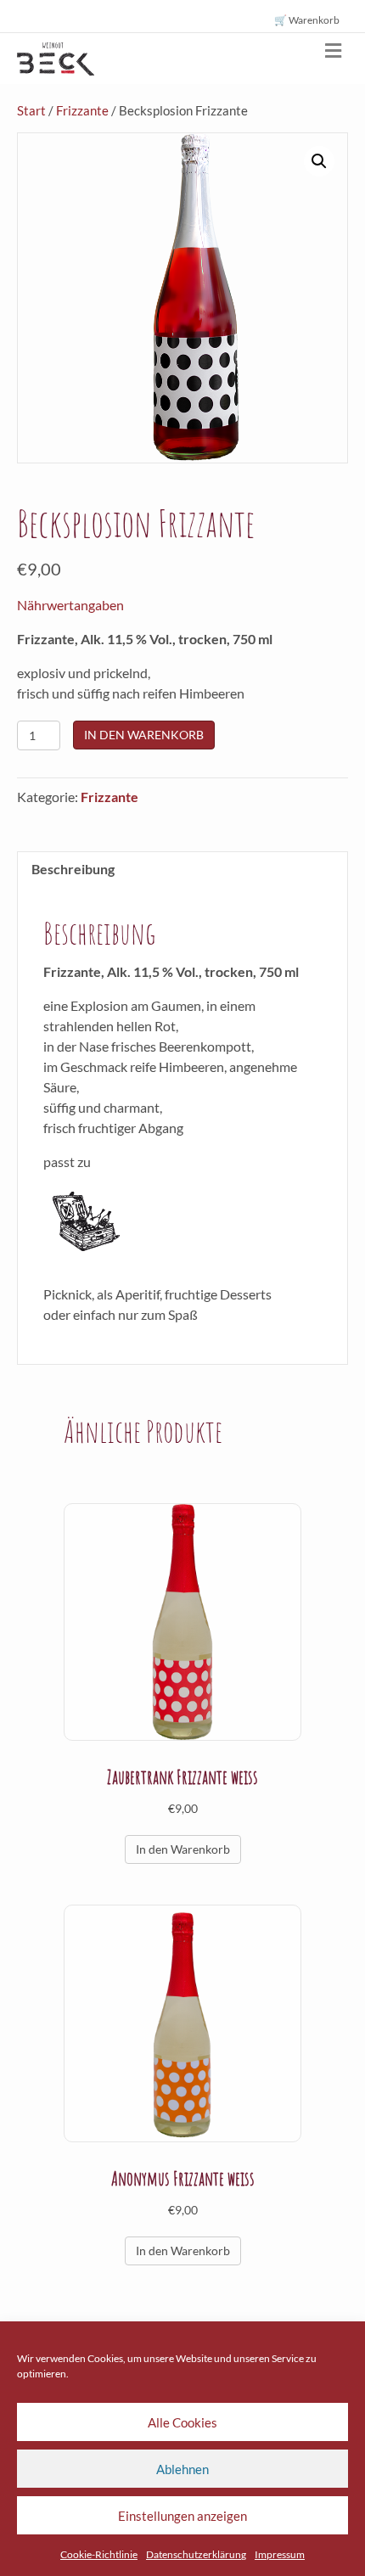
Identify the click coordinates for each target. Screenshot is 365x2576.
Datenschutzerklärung (196, 2554)
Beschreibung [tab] (73, 869)
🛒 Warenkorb (307, 20)
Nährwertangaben (70, 605)
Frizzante (82, 110)
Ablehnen (182, 2469)
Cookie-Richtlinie (99, 2554)
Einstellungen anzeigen (182, 2516)
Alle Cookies (182, 2422)
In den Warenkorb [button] (183, 1849)
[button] (319, 161)
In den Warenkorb (144, 735)
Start (31, 110)
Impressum (280, 2554)
